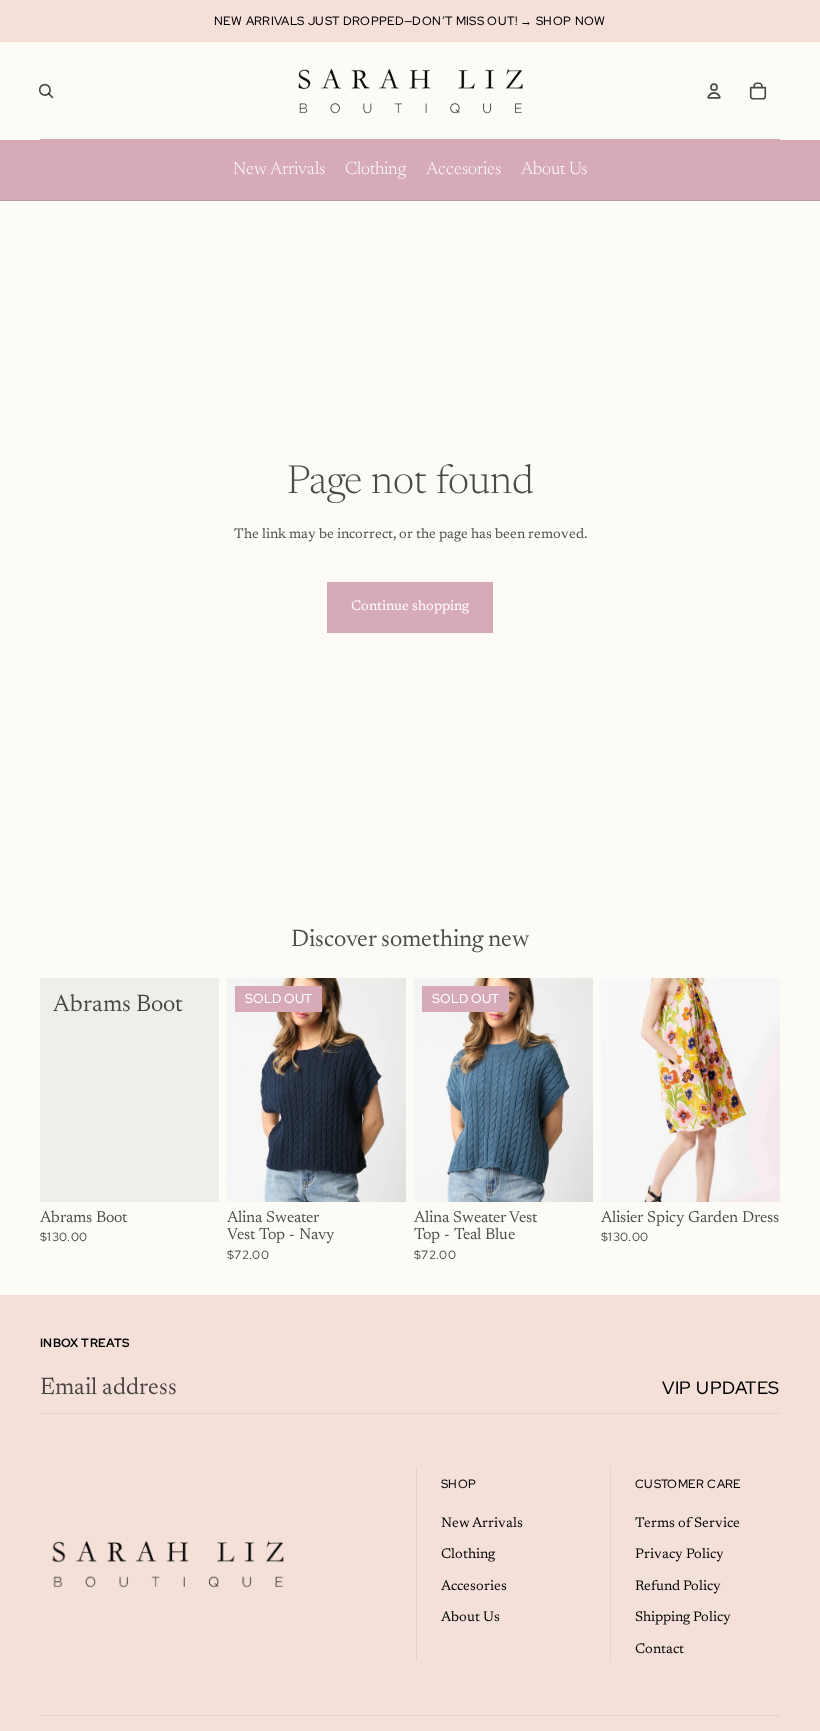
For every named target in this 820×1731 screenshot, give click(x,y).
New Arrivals (482, 1524)
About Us (470, 1618)
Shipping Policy (683, 1618)
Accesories (474, 1587)
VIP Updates (721, 1387)
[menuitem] (279, 170)
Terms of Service (687, 1524)
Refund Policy (678, 1587)
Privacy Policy (679, 1555)
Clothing (468, 1555)
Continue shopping (410, 607)
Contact (659, 1650)
